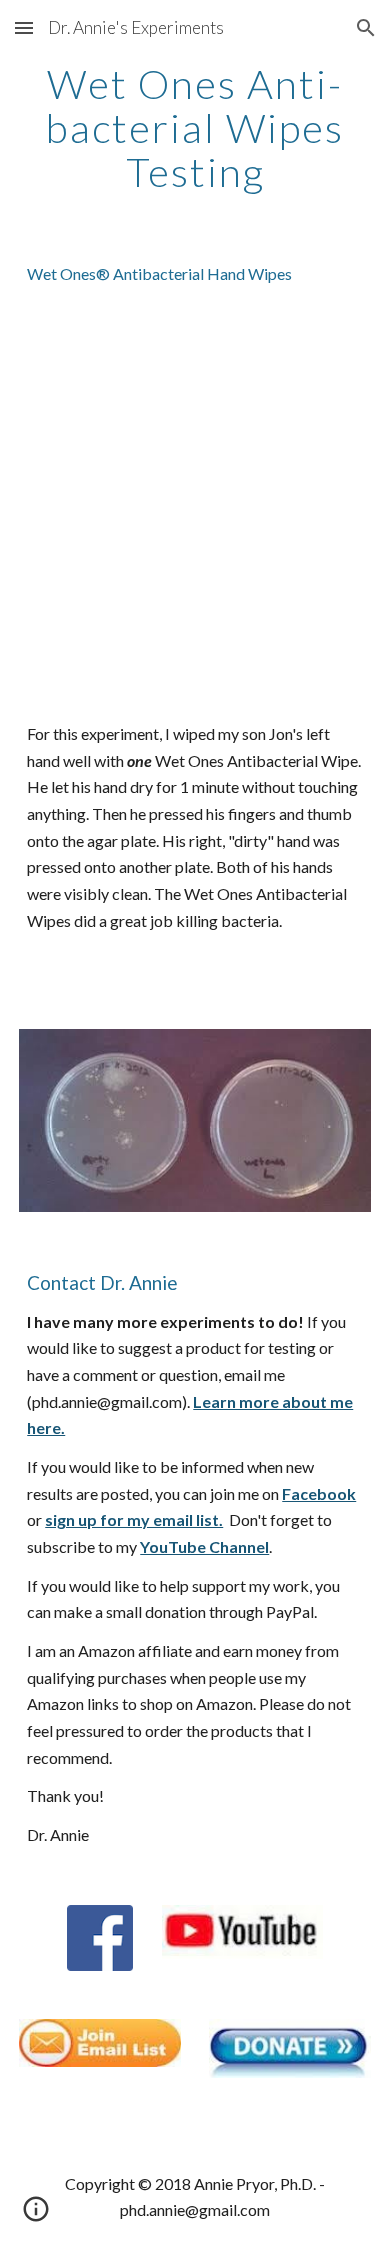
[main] (195, 128)
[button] (24, 27)
